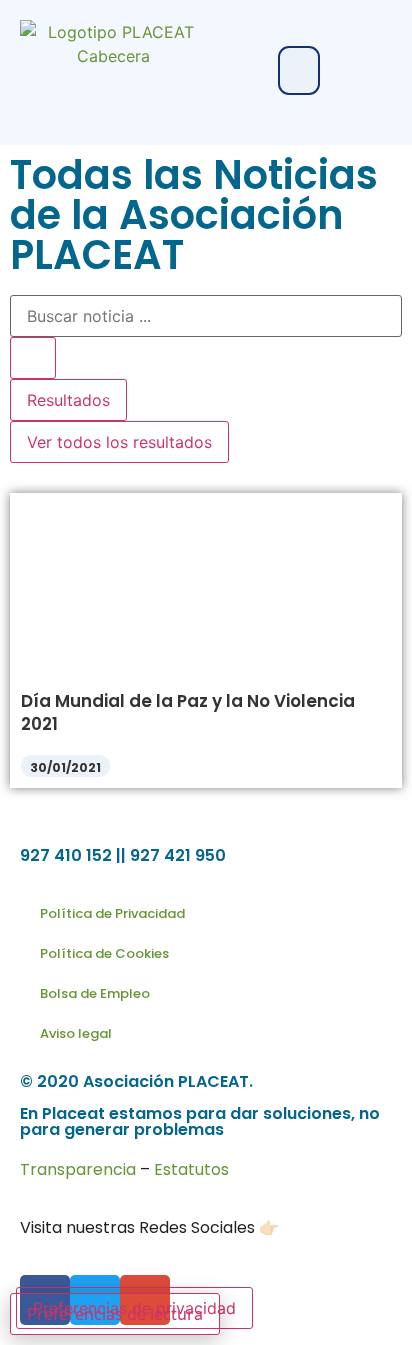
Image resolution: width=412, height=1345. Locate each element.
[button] (299, 70)
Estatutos (191, 1169)
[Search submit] (33, 358)
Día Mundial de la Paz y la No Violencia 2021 (188, 712)
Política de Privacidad (112, 913)
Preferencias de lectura (115, 1314)
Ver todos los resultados (119, 442)
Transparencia (78, 1169)
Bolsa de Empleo (95, 993)
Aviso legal (76, 1033)
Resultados (68, 400)
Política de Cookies (104, 953)
